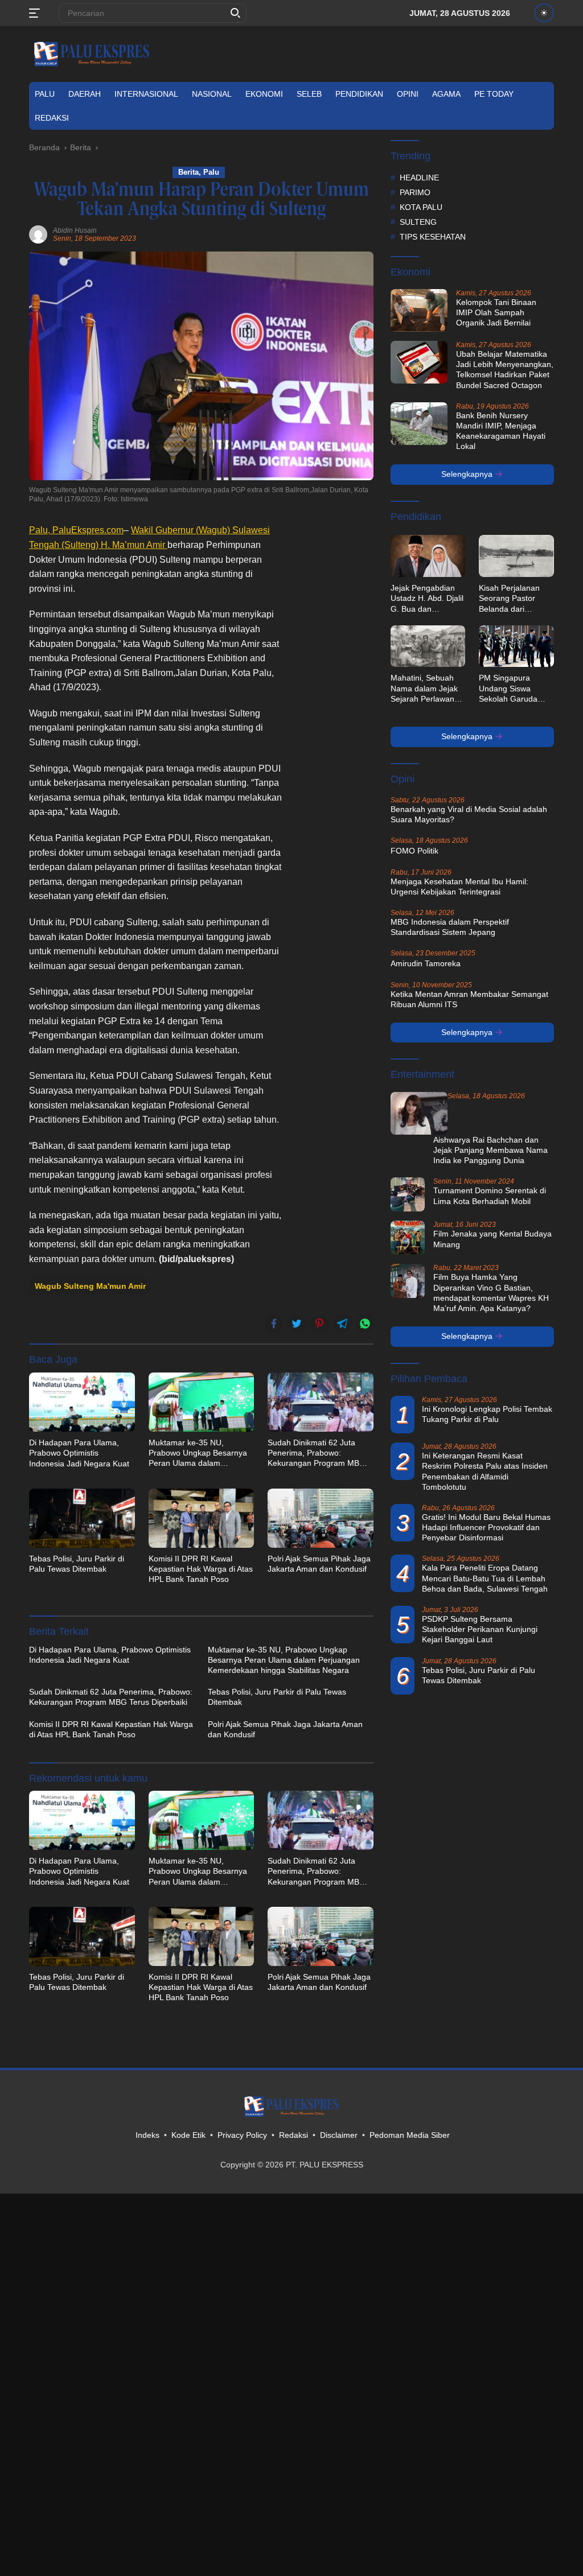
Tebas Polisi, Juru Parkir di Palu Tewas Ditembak (77, 1564)
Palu (45, 94)
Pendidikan (359, 94)
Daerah (85, 94)
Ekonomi (264, 94)
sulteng (418, 222)
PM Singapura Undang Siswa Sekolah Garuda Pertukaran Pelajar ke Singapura (512, 689)
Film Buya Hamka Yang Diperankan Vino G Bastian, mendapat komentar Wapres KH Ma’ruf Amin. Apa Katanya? (491, 1293)
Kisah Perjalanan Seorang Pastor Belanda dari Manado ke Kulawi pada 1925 (512, 599)
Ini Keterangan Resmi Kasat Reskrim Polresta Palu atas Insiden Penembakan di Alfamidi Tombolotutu (485, 1471)
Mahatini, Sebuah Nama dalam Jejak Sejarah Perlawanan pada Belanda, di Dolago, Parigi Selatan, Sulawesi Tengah (427, 689)
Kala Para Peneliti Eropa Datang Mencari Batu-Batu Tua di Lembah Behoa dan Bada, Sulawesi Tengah (485, 1578)
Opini (408, 94)
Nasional (212, 94)
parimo (415, 192)
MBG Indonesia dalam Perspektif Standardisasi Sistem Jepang (450, 927)
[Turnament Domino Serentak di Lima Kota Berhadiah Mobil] (408, 1194)
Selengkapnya (468, 474)
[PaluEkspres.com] (92, 53)
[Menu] (37, 13)
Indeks (147, 2135)
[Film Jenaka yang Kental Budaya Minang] (408, 1238)
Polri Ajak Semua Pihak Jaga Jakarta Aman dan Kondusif (319, 1564)
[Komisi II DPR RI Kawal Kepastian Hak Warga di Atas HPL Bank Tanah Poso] (202, 1518)
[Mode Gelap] (544, 13)
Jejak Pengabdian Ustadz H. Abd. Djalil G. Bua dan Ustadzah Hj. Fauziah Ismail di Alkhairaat (427, 599)
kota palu (421, 207)
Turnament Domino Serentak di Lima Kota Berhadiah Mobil (490, 1196)
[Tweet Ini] (297, 1324)
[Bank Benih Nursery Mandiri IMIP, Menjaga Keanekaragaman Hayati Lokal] (419, 424)
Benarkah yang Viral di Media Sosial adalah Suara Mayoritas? (469, 814)
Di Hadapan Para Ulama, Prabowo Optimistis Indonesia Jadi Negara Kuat (79, 1453)
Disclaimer (339, 2135)
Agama (446, 94)
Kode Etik (188, 2135)
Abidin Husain (75, 230)
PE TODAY (494, 94)
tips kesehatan (433, 237)
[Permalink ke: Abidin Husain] (38, 234)
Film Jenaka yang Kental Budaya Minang (492, 1239)
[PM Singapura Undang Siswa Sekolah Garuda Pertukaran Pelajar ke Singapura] (516, 646)
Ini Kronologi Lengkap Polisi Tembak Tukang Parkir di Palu (487, 1414)
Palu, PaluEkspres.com (76, 530)
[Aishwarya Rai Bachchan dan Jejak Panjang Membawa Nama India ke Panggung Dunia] (419, 1113)
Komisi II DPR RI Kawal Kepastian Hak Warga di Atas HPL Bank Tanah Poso (201, 1569)
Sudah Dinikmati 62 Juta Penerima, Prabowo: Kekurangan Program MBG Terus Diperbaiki (317, 1453)
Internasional (146, 94)
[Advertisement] (334, 694)
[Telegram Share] (342, 1324)
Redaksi (52, 118)
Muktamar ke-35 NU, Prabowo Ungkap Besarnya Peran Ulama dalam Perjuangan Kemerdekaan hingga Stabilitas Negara (198, 1453)
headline (419, 178)
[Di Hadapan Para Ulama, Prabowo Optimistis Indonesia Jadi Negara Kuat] (82, 1402)
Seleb (309, 94)
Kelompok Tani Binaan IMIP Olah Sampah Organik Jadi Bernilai (496, 312)
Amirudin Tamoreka (426, 963)
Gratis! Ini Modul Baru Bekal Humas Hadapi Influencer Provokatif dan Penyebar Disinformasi (486, 1527)
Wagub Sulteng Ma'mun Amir (90, 1286)
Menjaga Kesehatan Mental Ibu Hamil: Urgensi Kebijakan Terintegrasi (459, 887)
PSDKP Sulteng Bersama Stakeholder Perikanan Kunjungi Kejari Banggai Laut (480, 1629)
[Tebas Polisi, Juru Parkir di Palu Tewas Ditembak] (82, 1518)
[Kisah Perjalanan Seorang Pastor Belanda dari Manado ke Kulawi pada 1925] (516, 556)
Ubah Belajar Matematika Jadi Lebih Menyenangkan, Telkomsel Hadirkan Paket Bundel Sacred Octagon (505, 370)
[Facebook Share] (274, 1324)
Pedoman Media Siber (410, 2135)
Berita (188, 172)
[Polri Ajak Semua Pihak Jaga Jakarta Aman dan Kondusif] (321, 1518)
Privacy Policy (242, 2135)
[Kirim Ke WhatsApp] (365, 1324)
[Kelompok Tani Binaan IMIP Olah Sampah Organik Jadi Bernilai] (419, 310)
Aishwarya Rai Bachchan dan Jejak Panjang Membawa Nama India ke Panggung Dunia (490, 1150)
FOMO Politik (414, 851)
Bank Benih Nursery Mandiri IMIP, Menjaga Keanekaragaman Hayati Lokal (501, 431)
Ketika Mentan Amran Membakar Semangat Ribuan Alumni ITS (469, 999)
